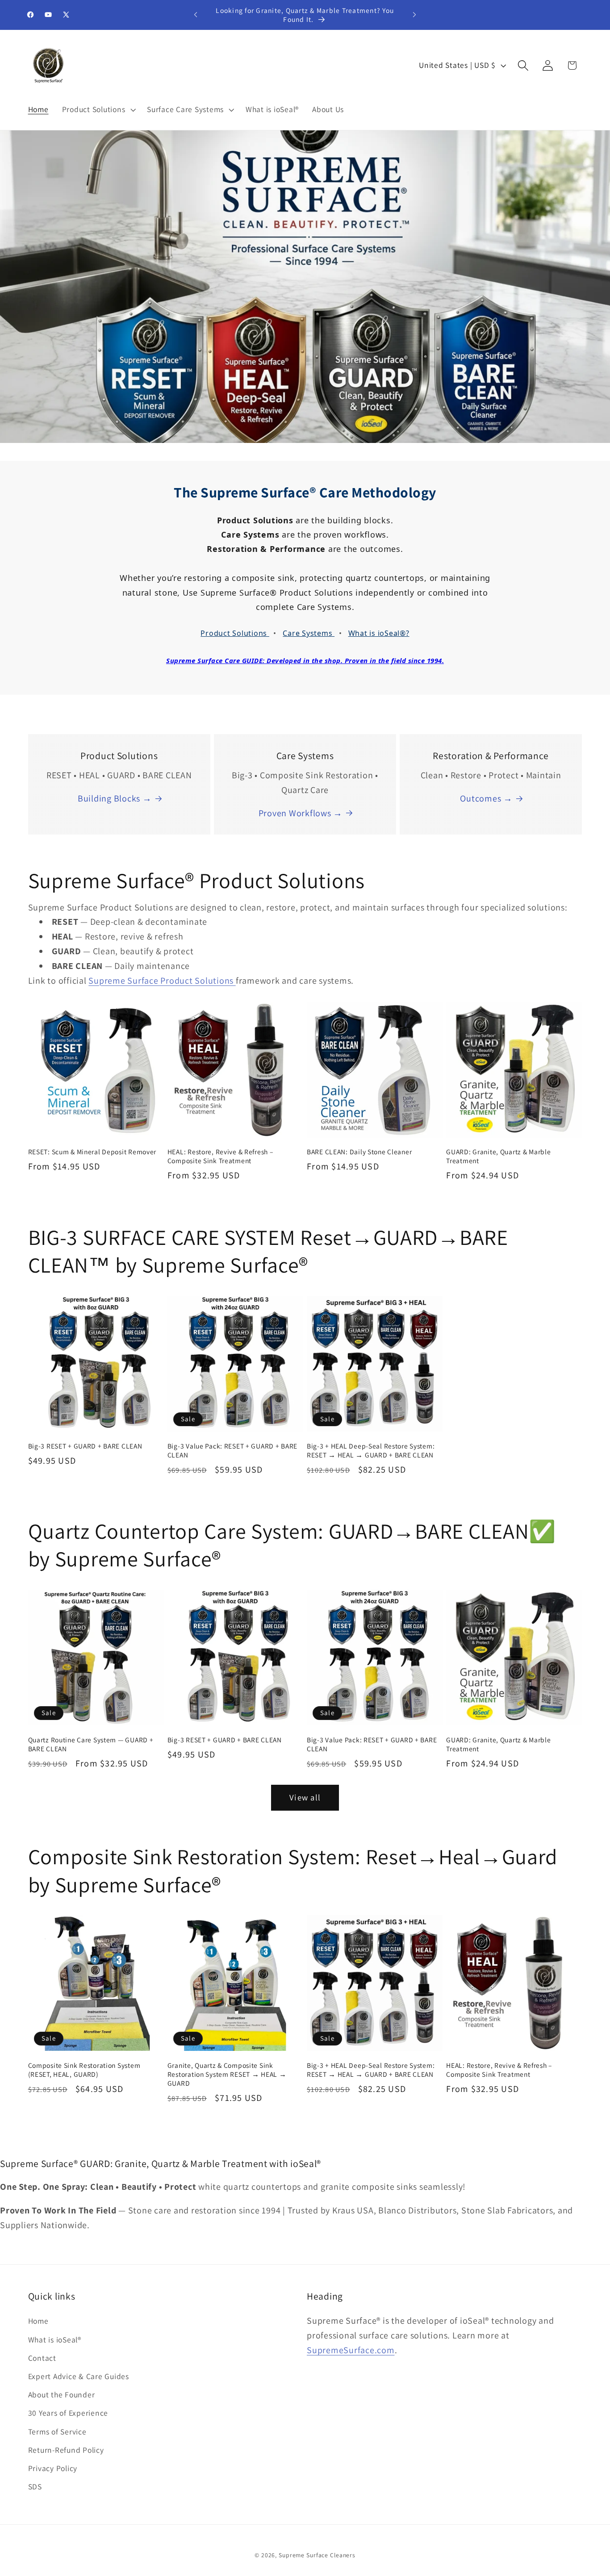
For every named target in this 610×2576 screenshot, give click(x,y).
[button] (98, 109)
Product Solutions (235, 633)
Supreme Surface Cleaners (317, 2555)
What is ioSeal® (55, 2340)
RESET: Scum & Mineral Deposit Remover (92, 1152)
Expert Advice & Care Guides (79, 2376)
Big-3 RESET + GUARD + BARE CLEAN (85, 1446)
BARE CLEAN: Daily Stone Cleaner (359, 1152)
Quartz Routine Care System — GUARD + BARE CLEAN (91, 1744)
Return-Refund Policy (66, 2450)
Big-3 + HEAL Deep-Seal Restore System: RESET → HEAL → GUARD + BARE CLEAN (371, 1450)
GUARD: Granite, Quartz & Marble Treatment (498, 1156)
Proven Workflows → (301, 813)
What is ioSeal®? (379, 633)
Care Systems (309, 633)
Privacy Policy (53, 2468)
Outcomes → (486, 798)
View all (305, 1797)
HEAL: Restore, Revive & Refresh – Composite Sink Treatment (220, 1156)
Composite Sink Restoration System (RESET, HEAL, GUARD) (84, 2070)
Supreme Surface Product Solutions (162, 981)
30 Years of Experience (68, 2413)
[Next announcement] (414, 15)
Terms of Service (57, 2432)
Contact (42, 2358)
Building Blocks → (115, 798)
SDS (35, 2486)
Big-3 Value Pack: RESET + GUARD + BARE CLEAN (232, 1450)
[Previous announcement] (196, 15)
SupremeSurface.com (351, 2350)
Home (38, 2321)
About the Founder (62, 2394)
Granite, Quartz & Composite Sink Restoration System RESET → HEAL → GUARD (227, 2074)
